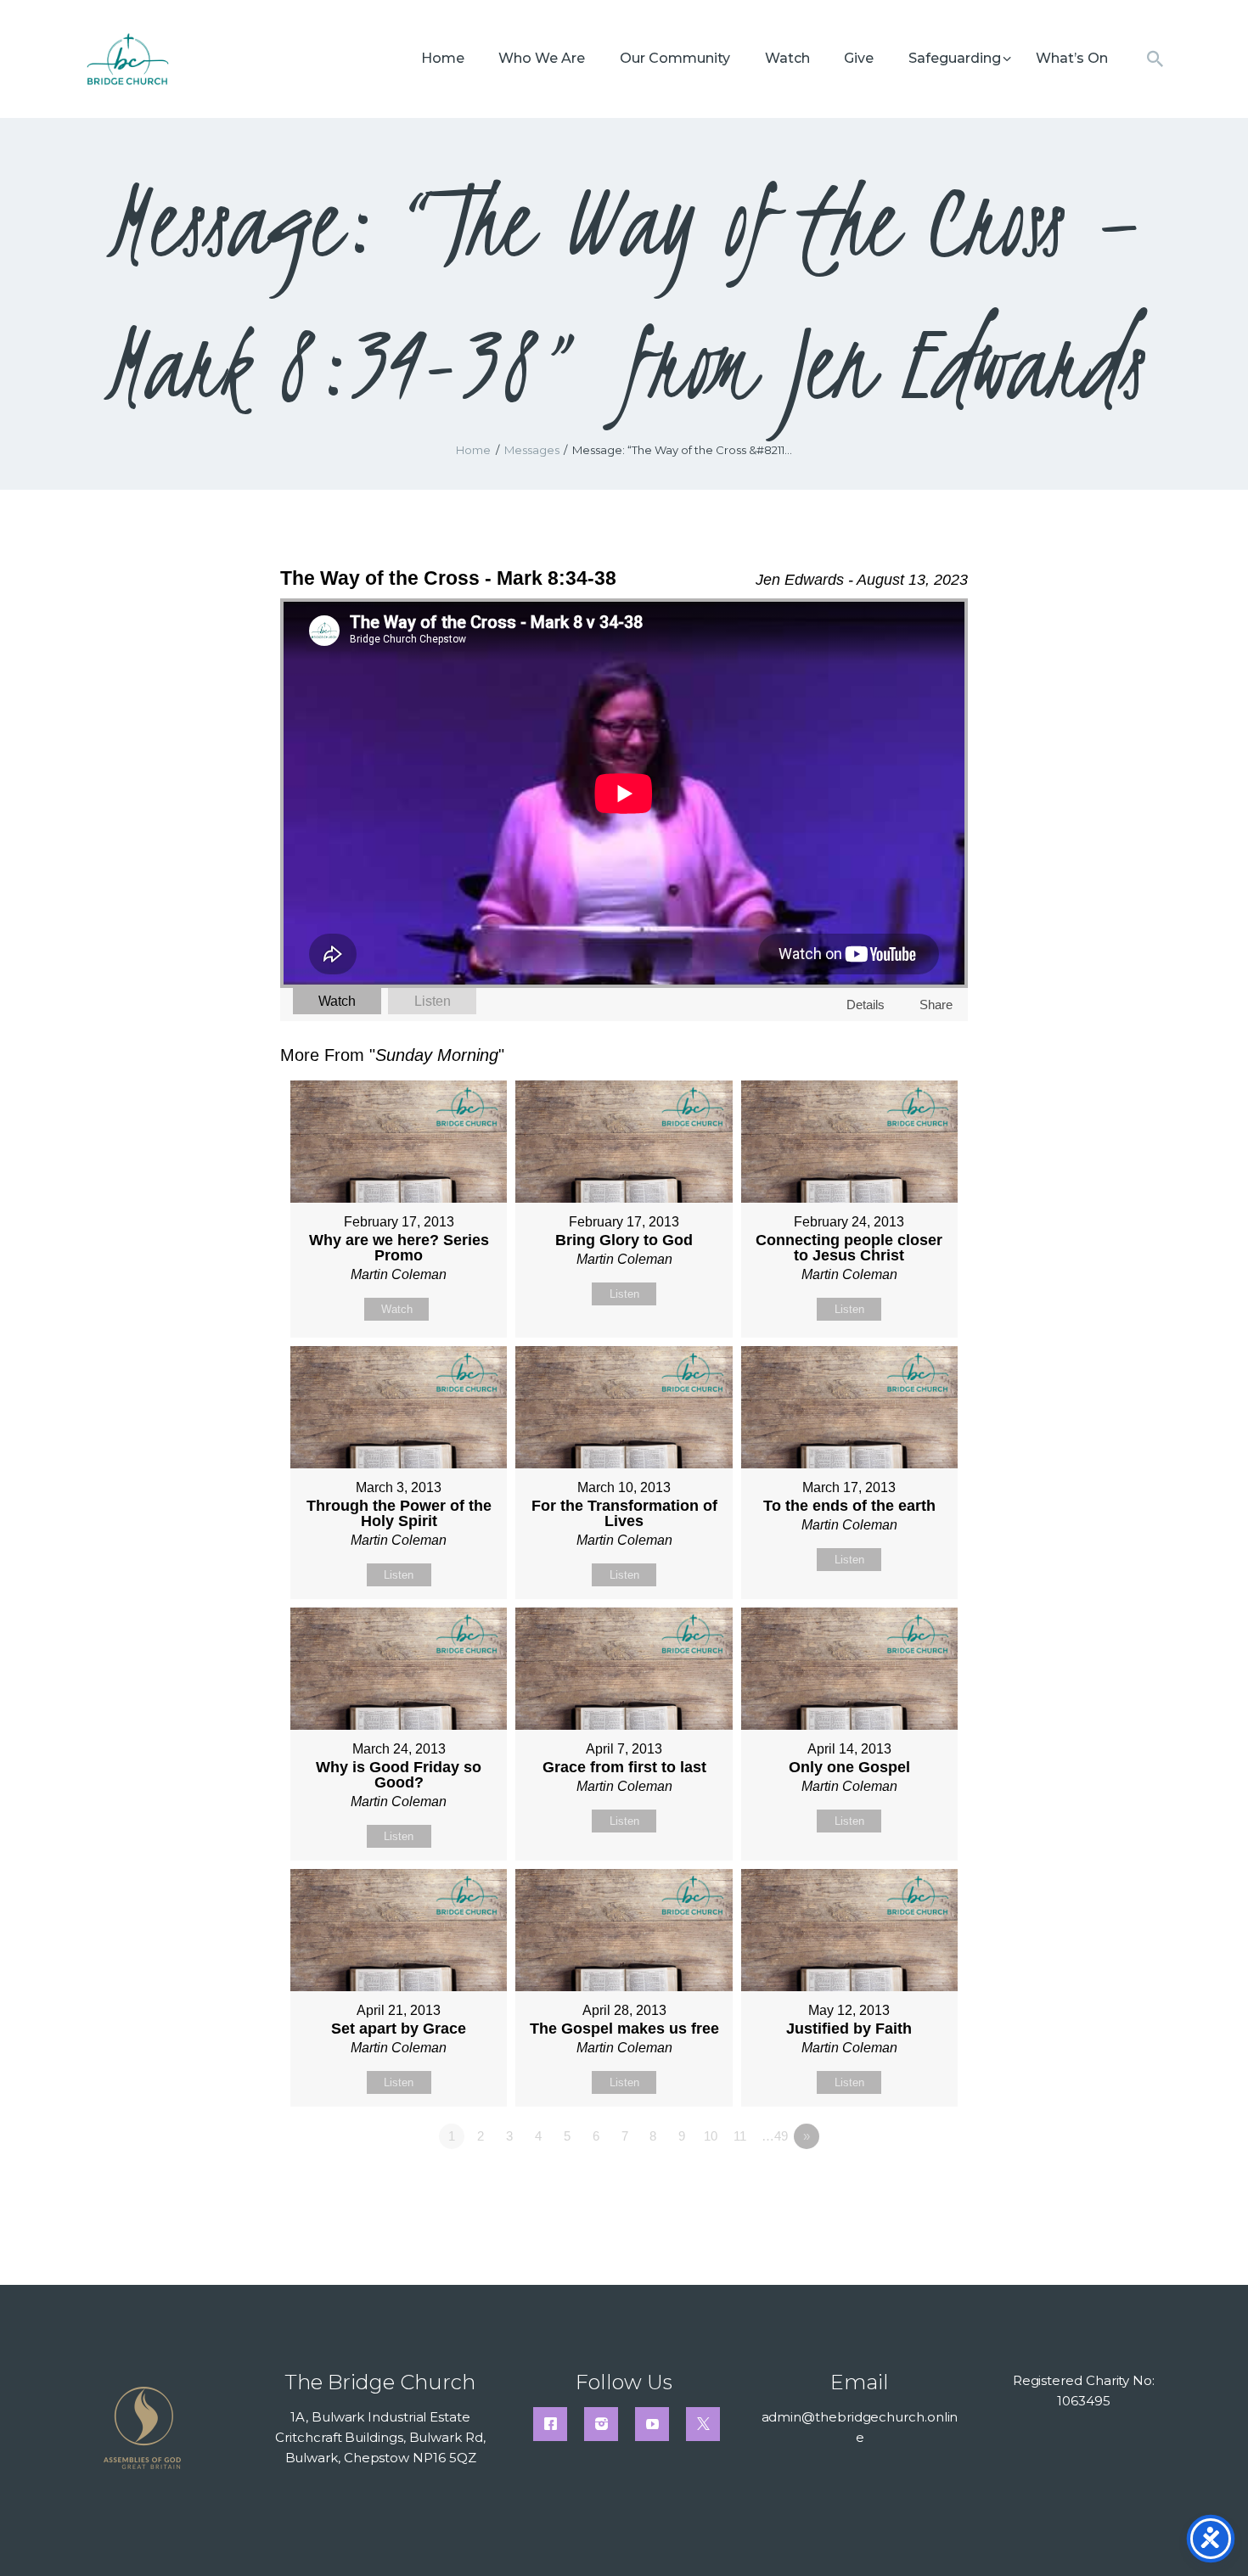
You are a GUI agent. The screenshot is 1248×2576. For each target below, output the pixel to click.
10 (711, 2136)
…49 (775, 2136)
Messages (532, 450)
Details (866, 1005)
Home (473, 450)
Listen (433, 1001)
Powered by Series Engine (905, 2183)
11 (740, 2136)
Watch (337, 1001)
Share (936, 1005)
